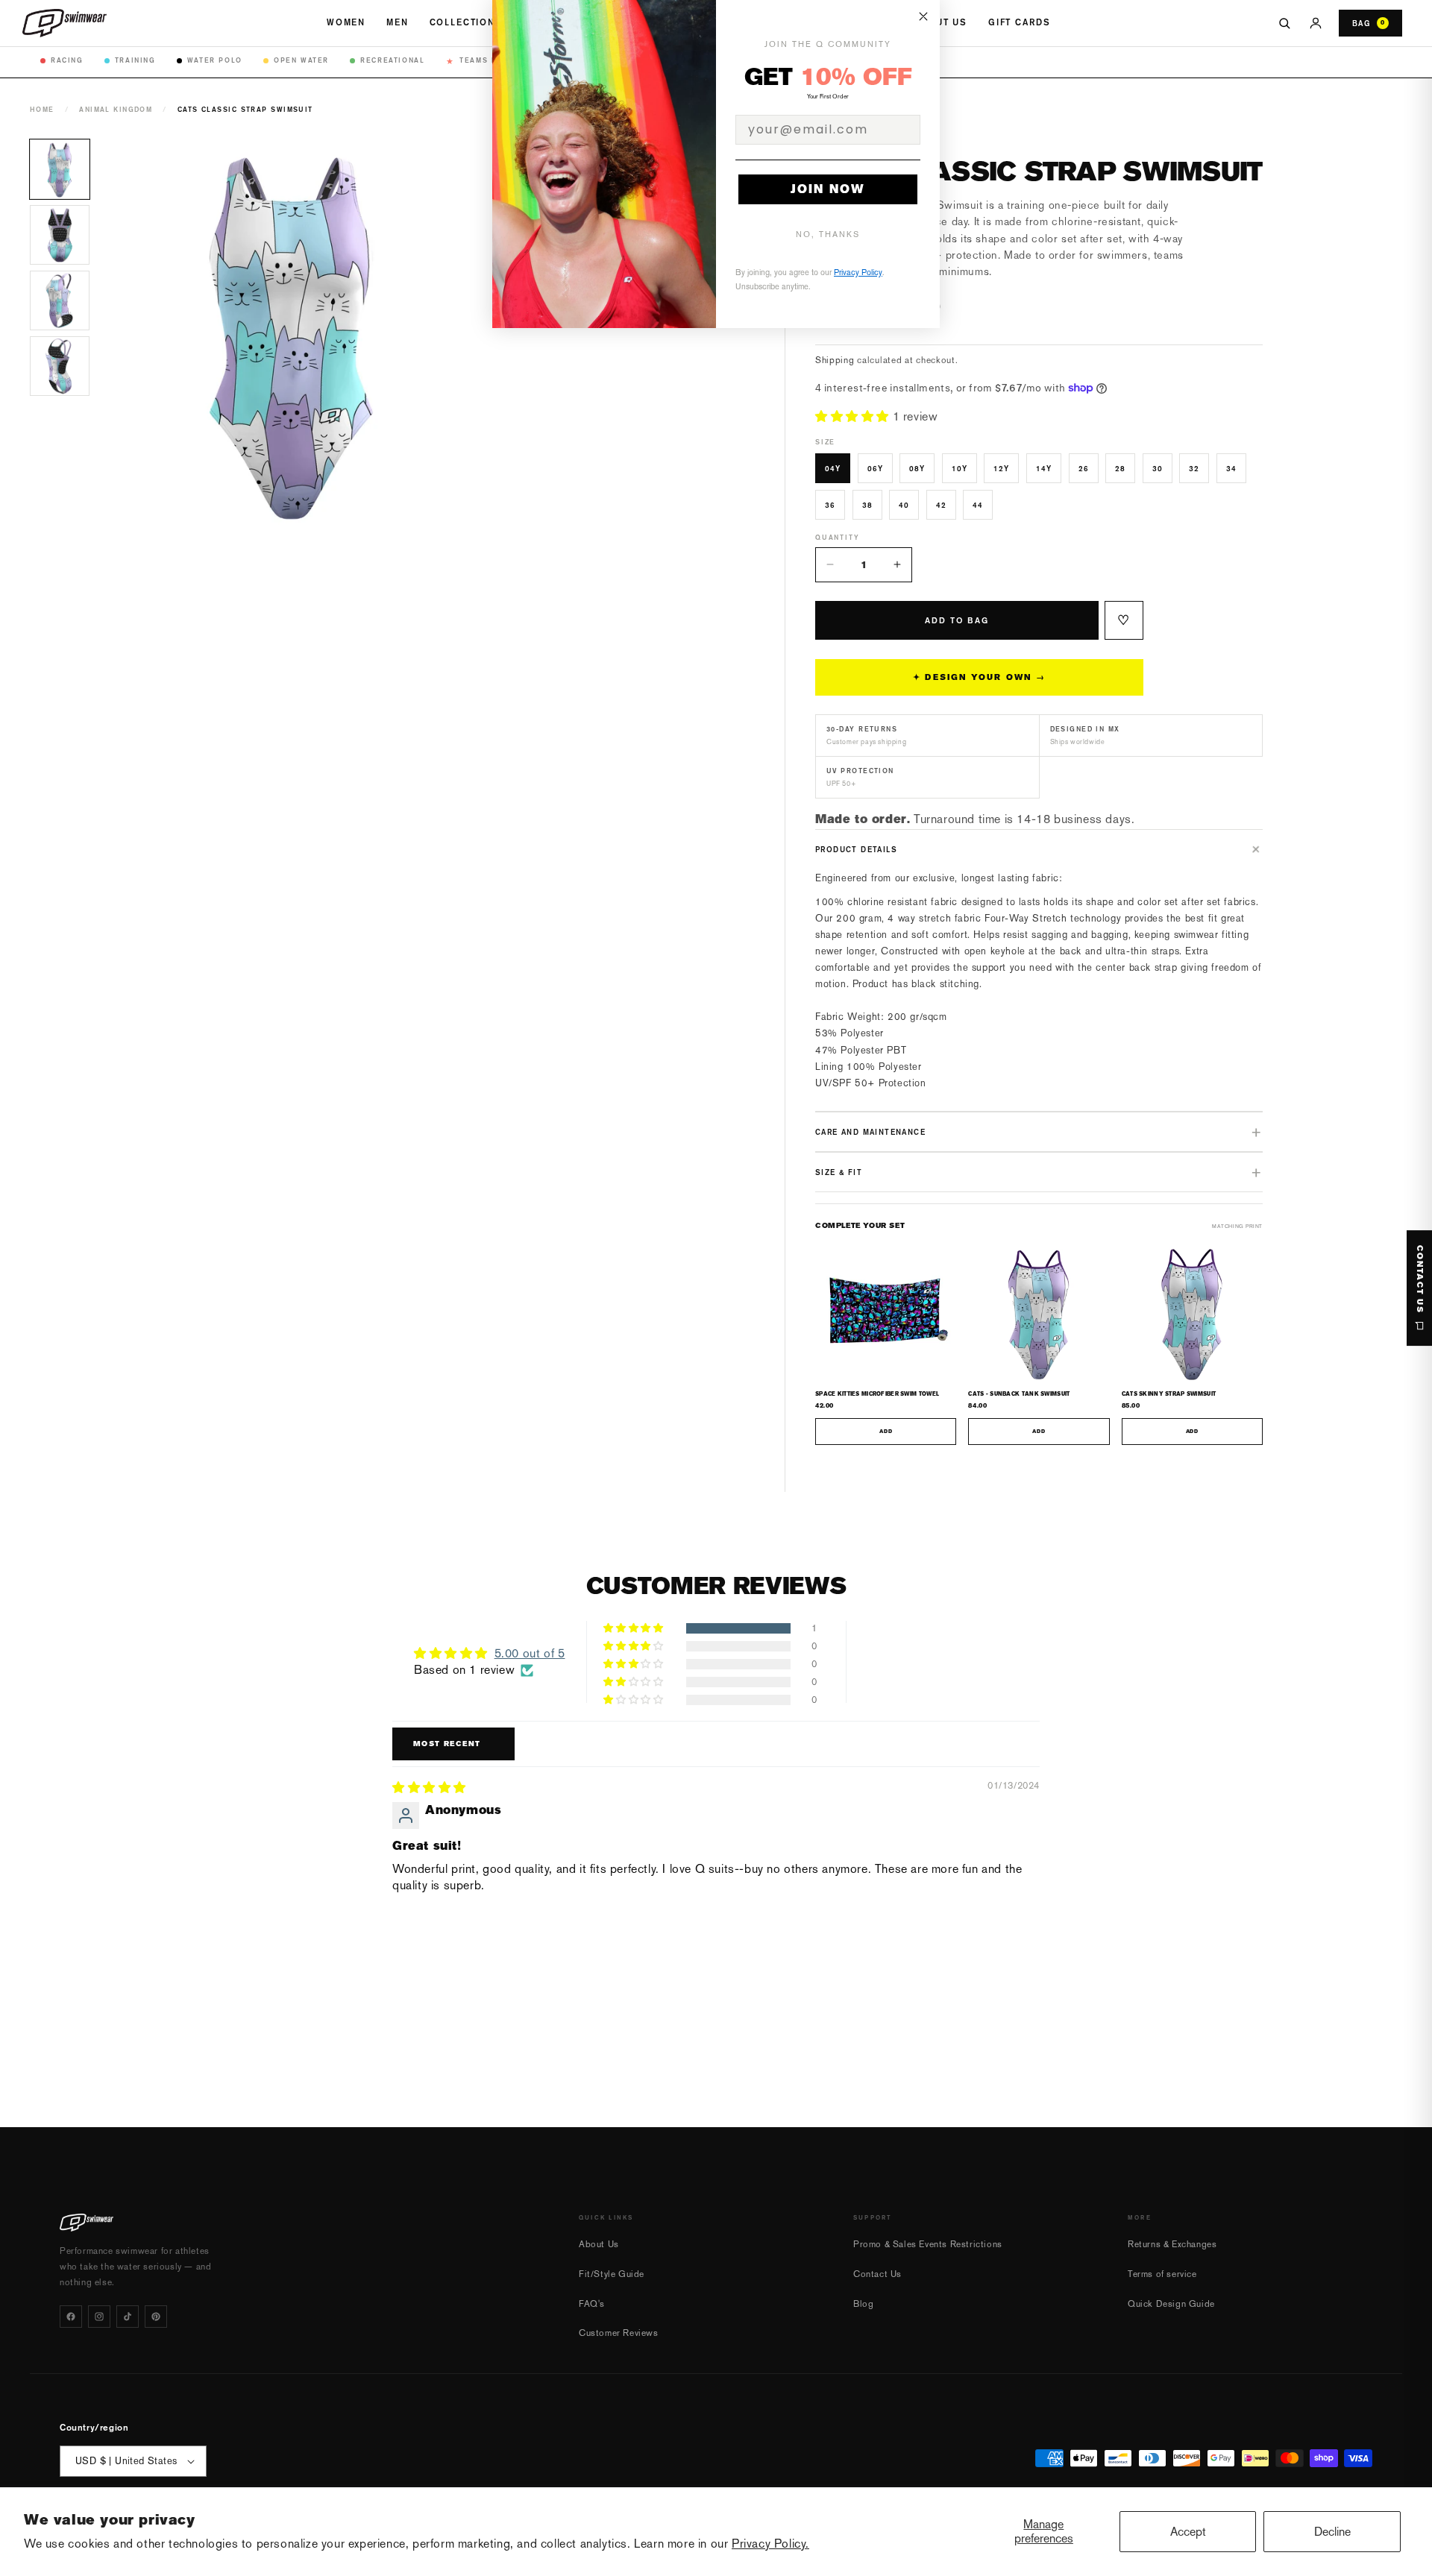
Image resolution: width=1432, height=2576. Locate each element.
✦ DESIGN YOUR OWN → (979, 677)
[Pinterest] (156, 2317)
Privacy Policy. (770, 2544)
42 (941, 505)
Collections (466, 22)
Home (42, 109)
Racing (67, 60)
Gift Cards (1019, 22)
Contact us (1420, 1279)
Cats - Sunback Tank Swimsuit (1019, 1394)
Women (346, 22)
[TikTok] (128, 2317)
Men (398, 22)
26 (1084, 468)
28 (1120, 468)
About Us (940, 22)
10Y (960, 468)
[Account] (1316, 23)
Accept (1188, 2532)
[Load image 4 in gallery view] (60, 366)
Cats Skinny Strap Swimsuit (1169, 1394)
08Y (917, 468)
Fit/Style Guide (612, 2274)
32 (1194, 468)
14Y (1044, 468)
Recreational (392, 60)
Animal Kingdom (116, 109)
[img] (429, 1788)
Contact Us (877, 2274)
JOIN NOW (828, 189)
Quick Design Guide (1171, 2304)
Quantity (837, 537)
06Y (875, 468)
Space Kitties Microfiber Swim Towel (877, 1394)
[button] (854, 416)
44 (978, 505)
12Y (1001, 468)
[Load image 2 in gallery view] (60, 235)
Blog (863, 2304)
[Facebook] (71, 2317)
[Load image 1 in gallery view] (60, 169)
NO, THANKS (828, 234)
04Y (833, 468)
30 (1158, 468)
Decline (1332, 2532)
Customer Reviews (619, 2333)
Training (135, 60)
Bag (1369, 23)
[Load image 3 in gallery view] (60, 300)
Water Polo (215, 60)
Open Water (301, 60)
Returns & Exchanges (1172, 2244)
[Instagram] (99, 2317)
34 (1231, 468)
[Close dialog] (923, 16)
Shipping (835, 360)
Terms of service (1162, 2274)
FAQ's (592, 2304)
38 (867, 505)
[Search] (1284, 23)
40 (904, 505)
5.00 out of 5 (530, 1653)
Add (886, 1432)
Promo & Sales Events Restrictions (928, 2244)
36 (830, 505)
